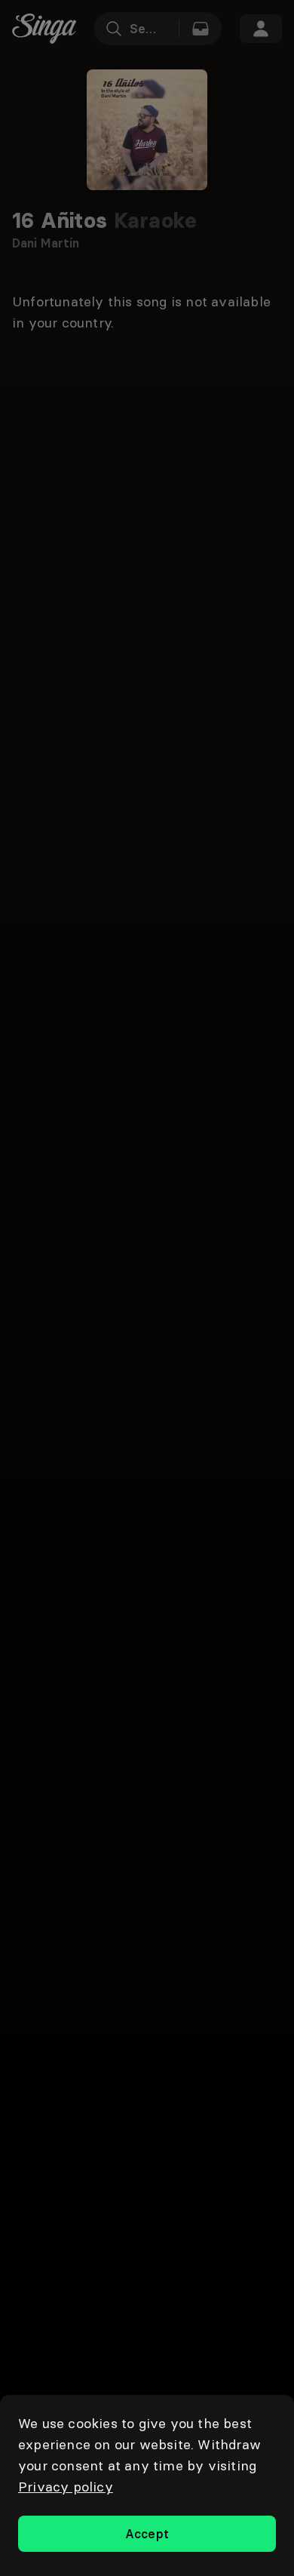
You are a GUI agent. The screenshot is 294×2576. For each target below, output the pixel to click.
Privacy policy (66, 2487)
